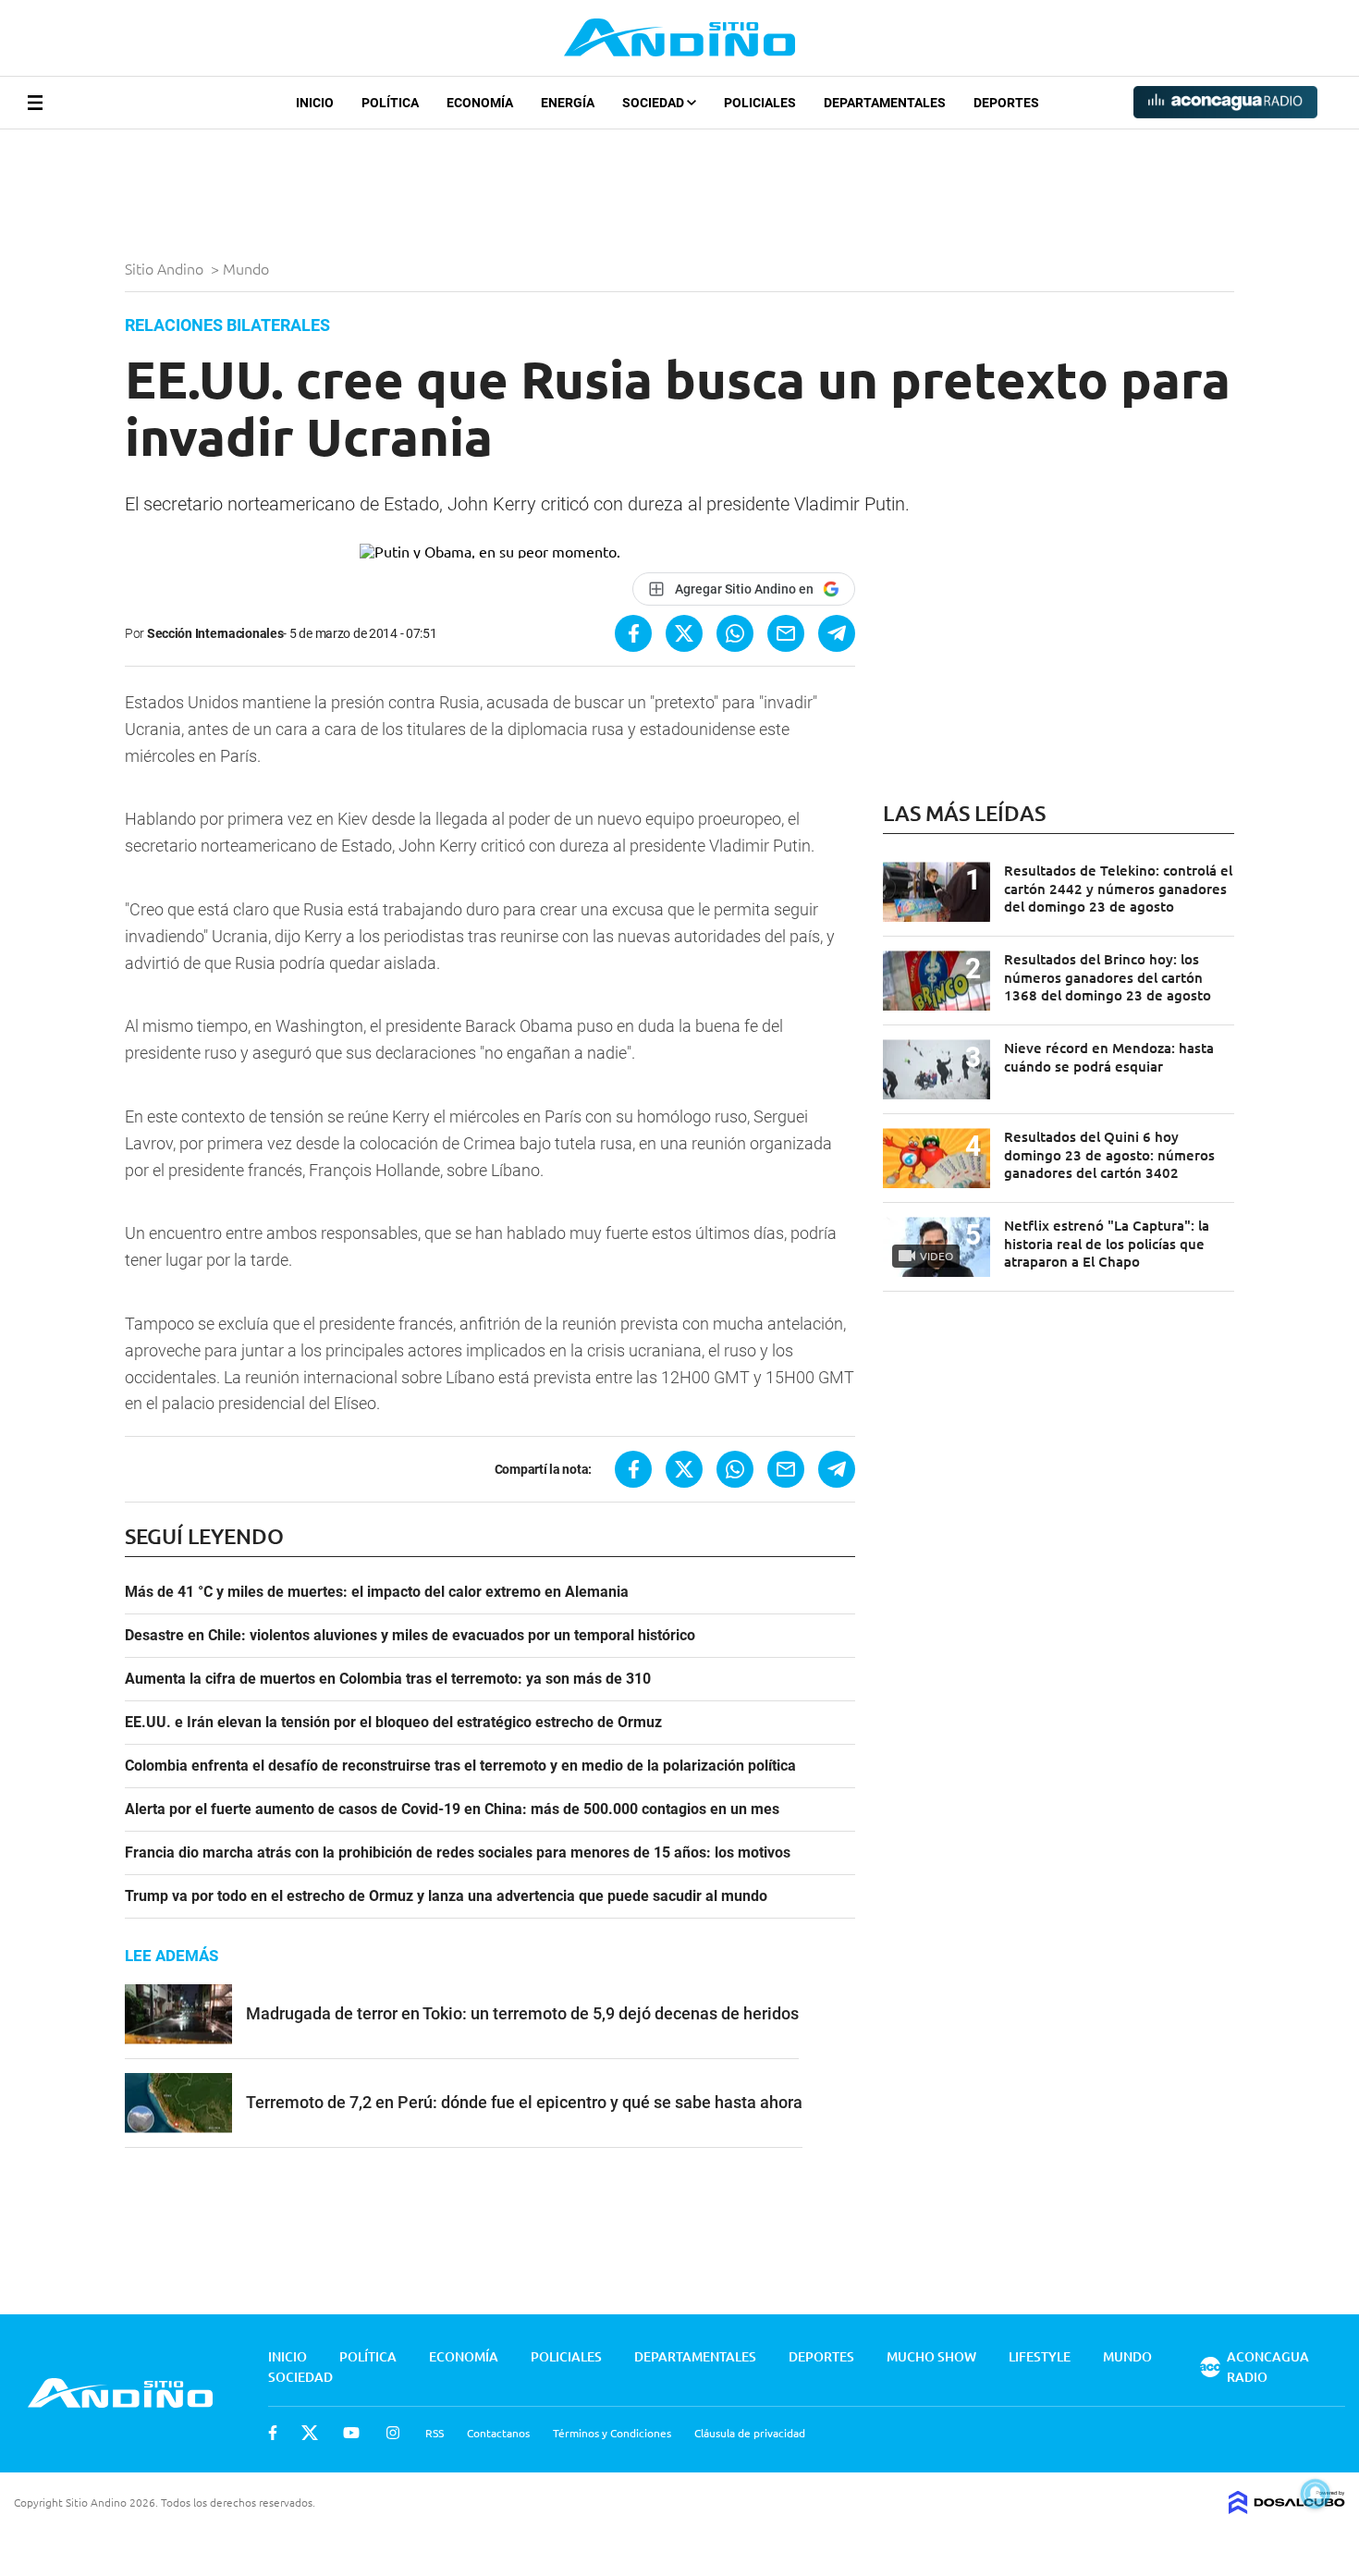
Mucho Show (931, 2356)
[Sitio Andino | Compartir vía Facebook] (633, 633)
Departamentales (885, 103)
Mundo (248, 268)
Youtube (351, 2433)
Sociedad (655, 103)
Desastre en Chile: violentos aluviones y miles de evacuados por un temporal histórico (410, 1636)
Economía (480, 103)
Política (390, 103)
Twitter (310, 2433)
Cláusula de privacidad (750, 2433)
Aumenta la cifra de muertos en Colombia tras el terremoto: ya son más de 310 (388, 1679)
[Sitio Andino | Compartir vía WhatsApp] (735, 633)
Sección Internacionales (215, 633)
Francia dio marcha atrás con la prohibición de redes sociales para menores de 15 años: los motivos (458, 1853)
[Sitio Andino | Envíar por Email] (786, 633)
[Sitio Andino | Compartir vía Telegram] (837, 633)
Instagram (393, 2433)
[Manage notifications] (1316, 2494)
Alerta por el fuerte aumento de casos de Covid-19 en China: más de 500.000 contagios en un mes (452, 1809)
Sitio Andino (166, 268)
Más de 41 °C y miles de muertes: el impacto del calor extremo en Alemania (377, 1592)
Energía (568, 103)
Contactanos (498, 2433)
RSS (435, 2433)
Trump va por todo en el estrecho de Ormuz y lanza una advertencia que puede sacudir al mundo (446, 1896)
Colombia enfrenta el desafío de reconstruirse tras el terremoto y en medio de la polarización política (460, 1766)
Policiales (760, 103)
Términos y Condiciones (612, 2433)
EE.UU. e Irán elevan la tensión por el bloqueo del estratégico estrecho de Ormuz (393, 1723)
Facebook (273, 2433)
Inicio (315, 103)
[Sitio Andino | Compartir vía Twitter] (684, 633)
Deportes (1006, 103)
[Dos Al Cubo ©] (1287, 2508)
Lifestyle (1040, 2356)
